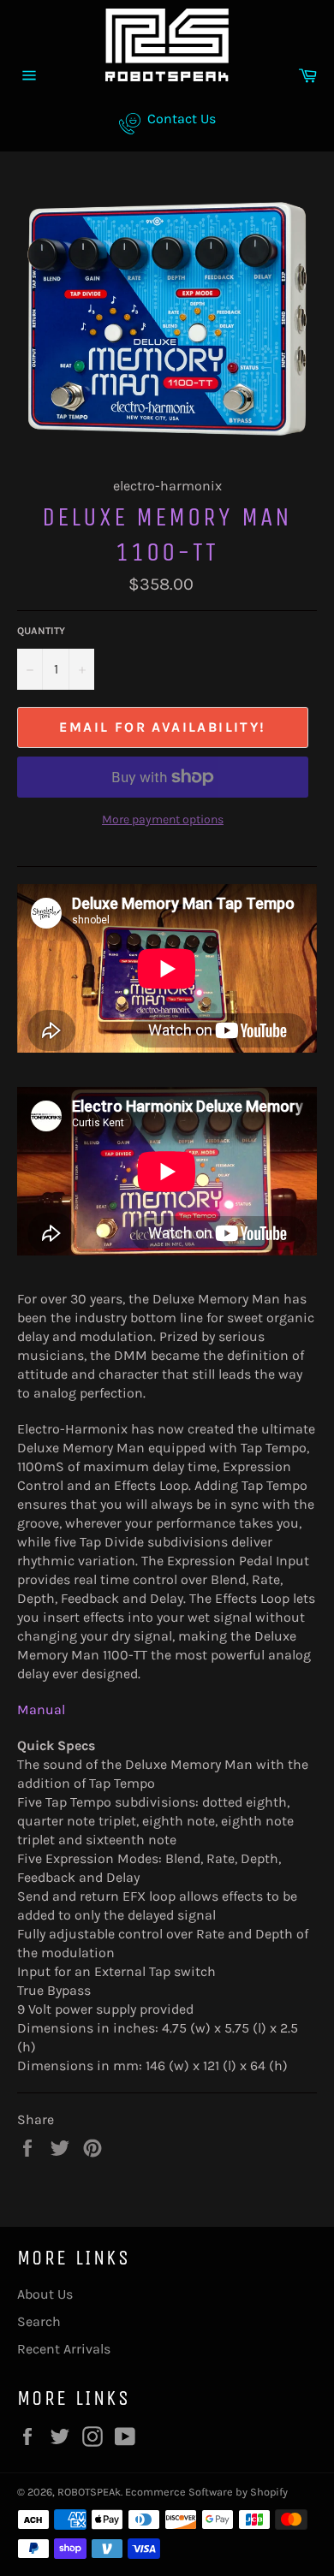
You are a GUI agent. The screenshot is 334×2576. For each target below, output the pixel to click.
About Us (45, 2294)
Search (39, 2321)
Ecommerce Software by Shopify (206, 2492)
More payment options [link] (163, 819)
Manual (41, 1709)
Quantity (41, 631)
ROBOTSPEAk (89, 2492)
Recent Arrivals (64, 2349)
